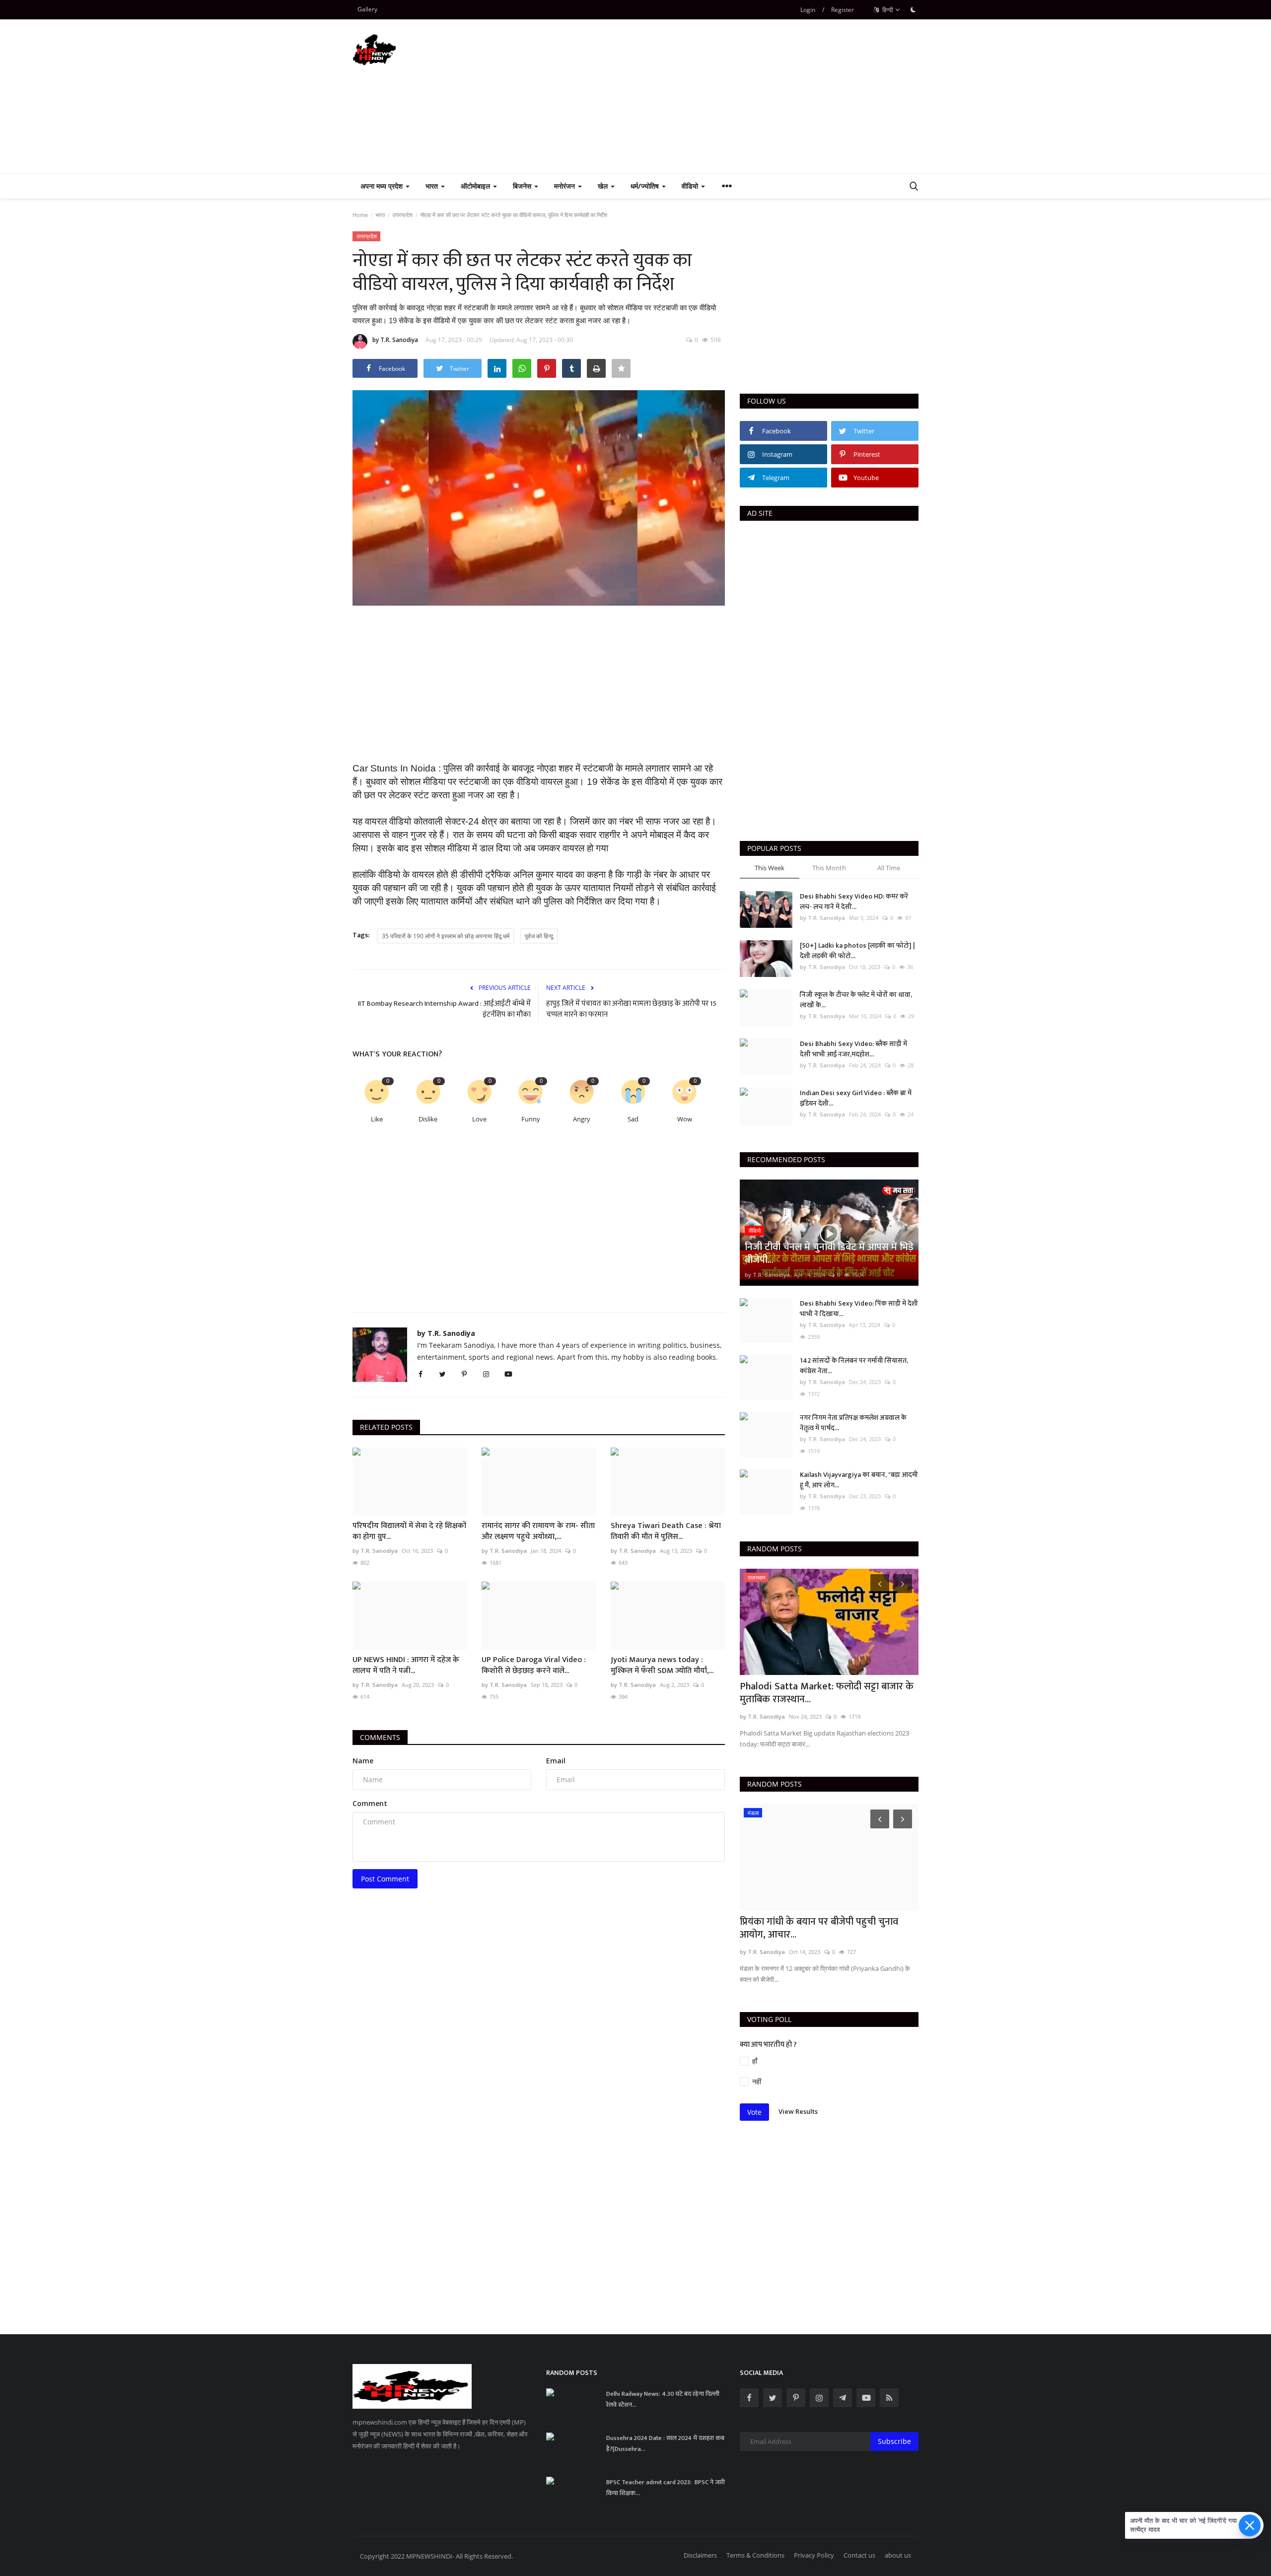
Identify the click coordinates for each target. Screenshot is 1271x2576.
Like (377, 1119)
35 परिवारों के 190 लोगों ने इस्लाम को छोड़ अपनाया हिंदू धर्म (446, 936)
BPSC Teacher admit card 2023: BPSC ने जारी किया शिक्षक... (666, 2488)
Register (843, 10)
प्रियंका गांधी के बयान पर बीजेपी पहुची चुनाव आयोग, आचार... (819, 1928)
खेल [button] (604, 186)
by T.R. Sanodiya (395, 340)
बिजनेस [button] (523, 186)
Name (363, 1761)
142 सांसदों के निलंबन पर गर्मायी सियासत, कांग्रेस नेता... (854, 1366)
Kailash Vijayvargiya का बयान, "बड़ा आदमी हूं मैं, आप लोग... (859, 1480)
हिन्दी (887, 10)
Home (360, 215)
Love (479, 1119)
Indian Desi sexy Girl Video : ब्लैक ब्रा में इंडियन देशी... (856, 1098)
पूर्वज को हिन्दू (539, 936)
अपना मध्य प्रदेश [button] (383, 186)
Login (808, 10)
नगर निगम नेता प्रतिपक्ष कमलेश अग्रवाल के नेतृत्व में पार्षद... (853, 1423)
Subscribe (894, 2441)
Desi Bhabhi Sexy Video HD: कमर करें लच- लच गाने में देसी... (854, 902)
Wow (685, 1119)
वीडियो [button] (691, 186)
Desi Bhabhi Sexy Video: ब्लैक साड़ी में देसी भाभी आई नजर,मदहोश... (853, 1049)
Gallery (367, 9)
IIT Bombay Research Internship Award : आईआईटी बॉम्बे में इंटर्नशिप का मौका (444, 1009)
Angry (582, 1119)
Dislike (428, 1119)
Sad (633, 1119)
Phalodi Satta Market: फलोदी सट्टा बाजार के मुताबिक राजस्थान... (827, 1693)
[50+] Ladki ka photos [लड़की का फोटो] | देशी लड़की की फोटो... (857, 951)
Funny (531, 1119)
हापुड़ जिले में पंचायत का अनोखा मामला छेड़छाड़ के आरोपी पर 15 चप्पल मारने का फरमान (631, 1009)
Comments (380, 1737)
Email (556, 1761)
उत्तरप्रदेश (402, 215)
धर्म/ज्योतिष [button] (646, 186)
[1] (913, 9)
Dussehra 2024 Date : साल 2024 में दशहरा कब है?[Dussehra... (665, 2443)
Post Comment (385, 1879)
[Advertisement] (738, 96)
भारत (380, 215)
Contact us (859, 2555)
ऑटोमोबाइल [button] (476, 186)
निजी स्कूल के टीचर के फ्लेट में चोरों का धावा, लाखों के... (856, 1000)
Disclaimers (700, 2555)
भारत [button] (433, 186)
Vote (754, 2112)
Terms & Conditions (755, 2555)
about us (898, 2555)
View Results (798, 2111)
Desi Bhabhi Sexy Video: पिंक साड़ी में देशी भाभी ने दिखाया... (859, 1309)
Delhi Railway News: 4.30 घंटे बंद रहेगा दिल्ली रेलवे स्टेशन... (663, 2399)
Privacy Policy (814, 2555)
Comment (370, 1803)
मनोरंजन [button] (565, 186)
